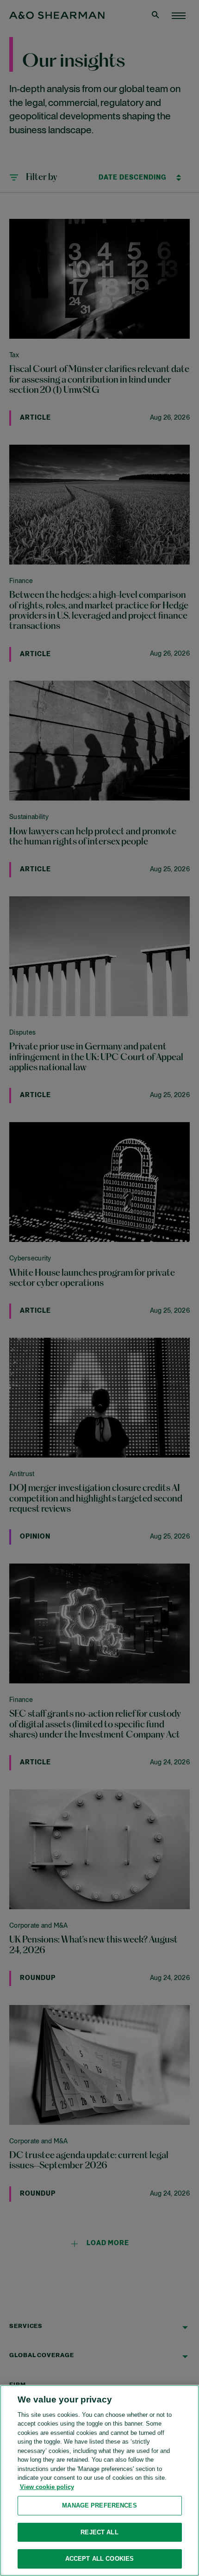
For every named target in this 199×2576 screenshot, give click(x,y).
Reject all (99, 2532)
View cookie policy (47, 2487)
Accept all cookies (99, 2559)
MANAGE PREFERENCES (99, 2505)
